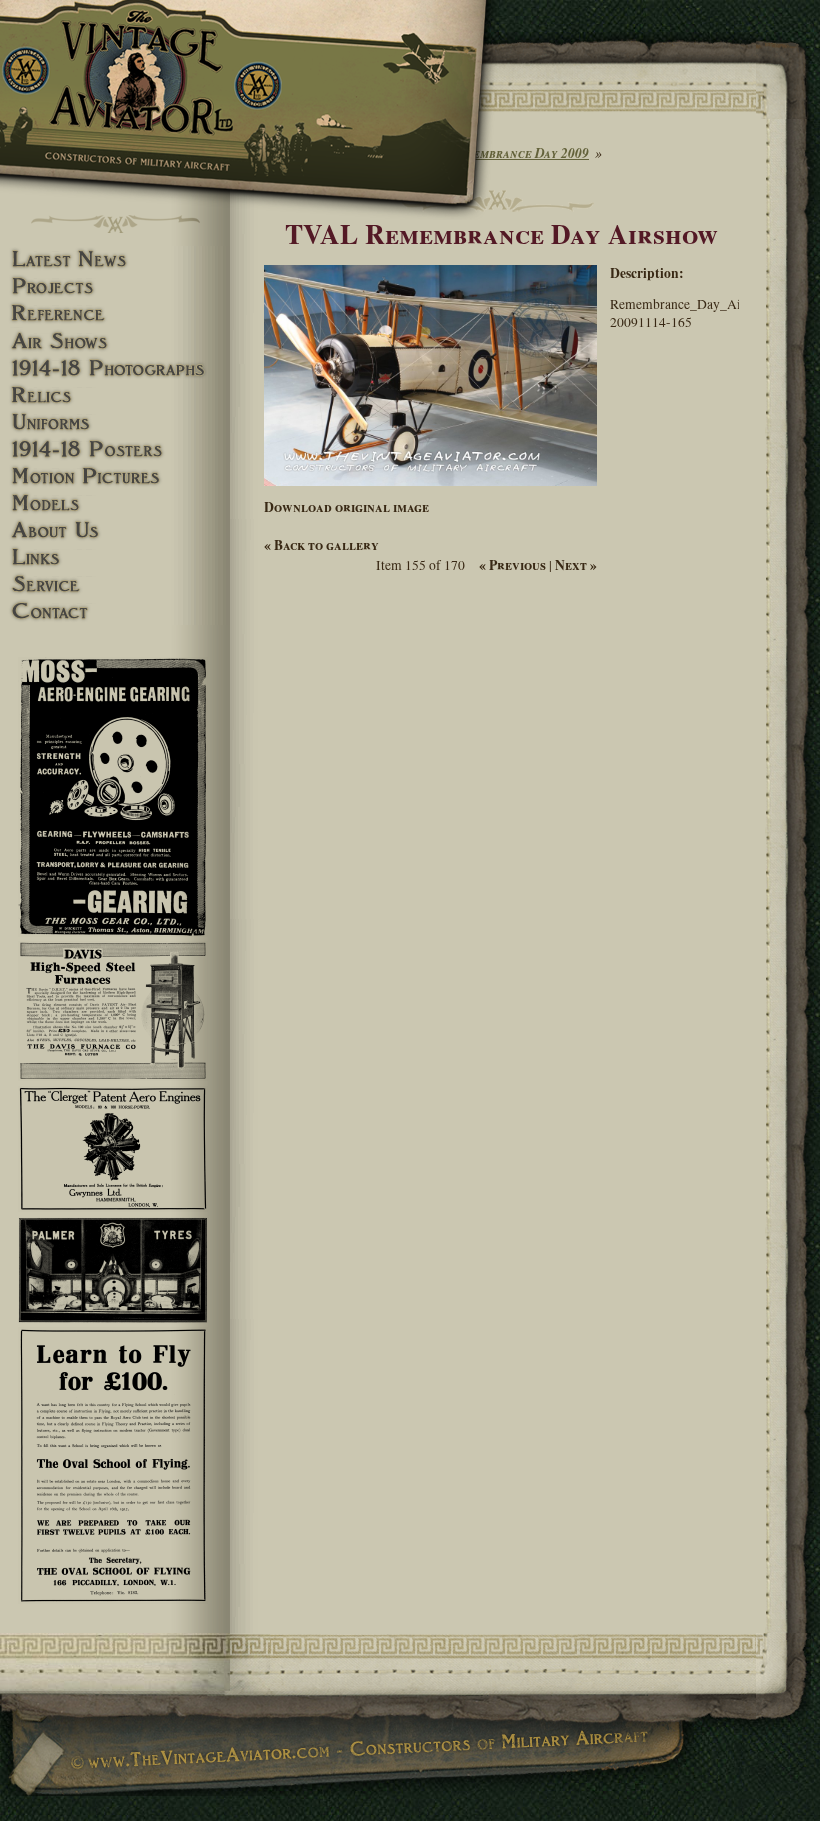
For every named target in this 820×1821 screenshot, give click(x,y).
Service (115, 584)
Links (115, 557)
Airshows (115, 341)
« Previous (512, 565)
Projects (115, 286)
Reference (115, 313)
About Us (115, 530)
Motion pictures (115, 476)
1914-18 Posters (115, 449)
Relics (115, 395)
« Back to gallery (321, 545)
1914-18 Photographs (115, 368)
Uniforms (115, 422)
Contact (115, 611)
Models (115, 503)
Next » (576, 565)
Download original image (346, 507)
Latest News (115, 259)
